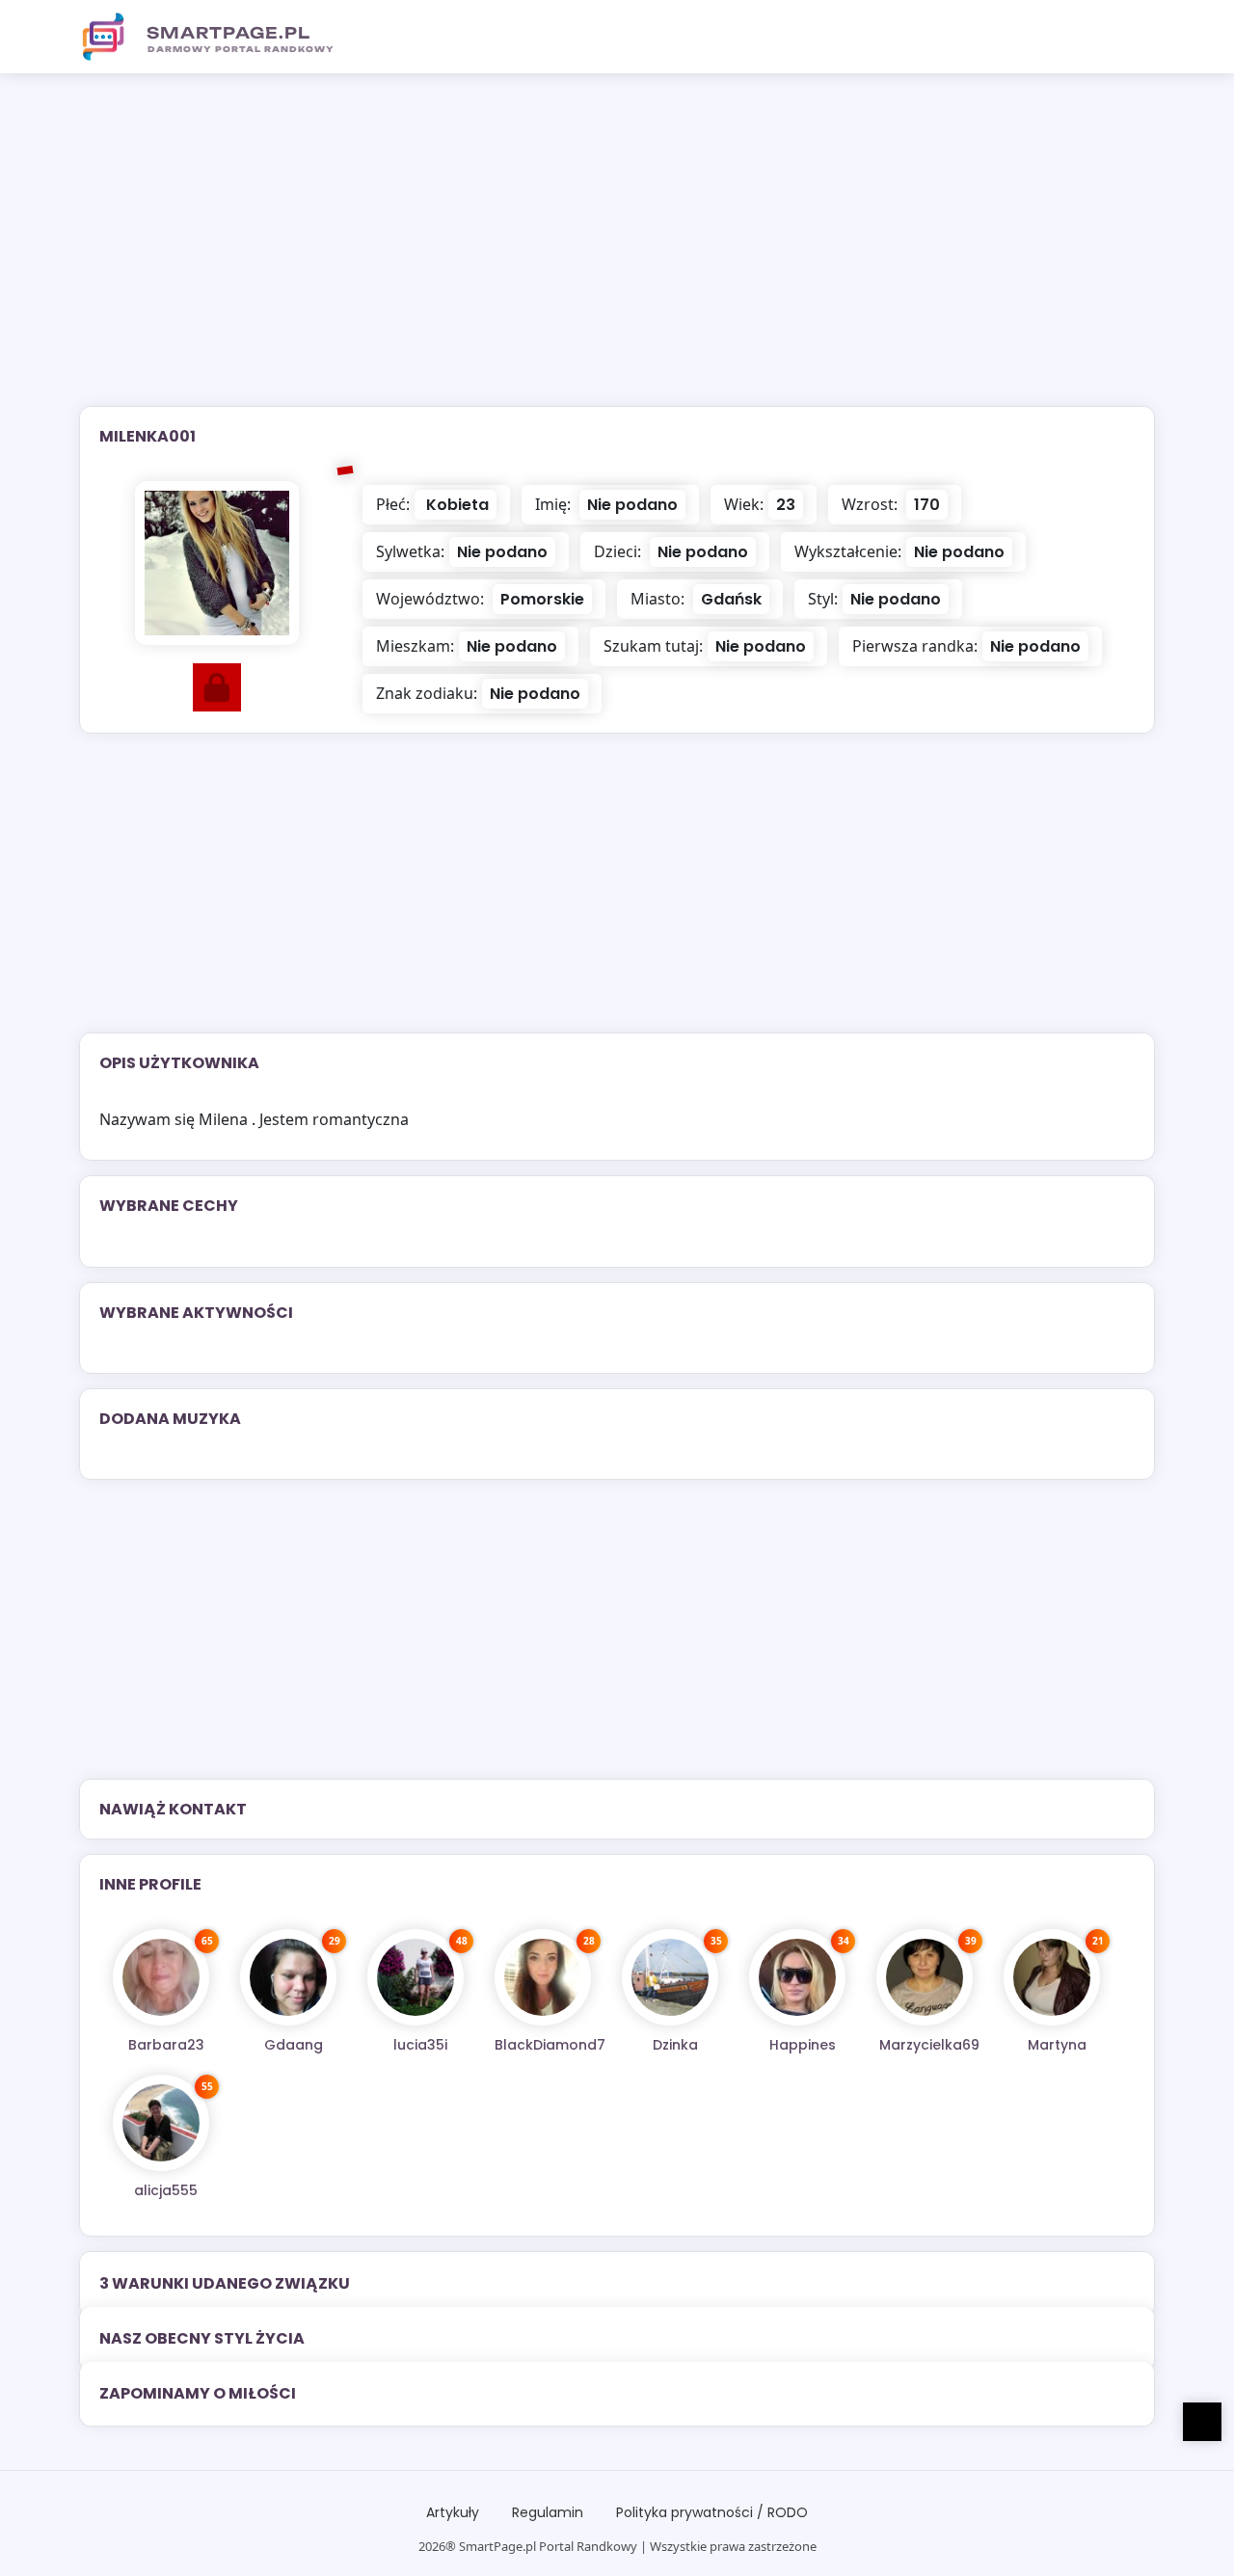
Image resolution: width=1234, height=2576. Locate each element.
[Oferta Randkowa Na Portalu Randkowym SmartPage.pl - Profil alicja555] (161, 2123)
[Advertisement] (617, 252)
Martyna (1057, 2045)
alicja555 (166, 2190)
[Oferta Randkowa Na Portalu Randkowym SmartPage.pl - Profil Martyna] (1052, 1977)
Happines (803, 2045)
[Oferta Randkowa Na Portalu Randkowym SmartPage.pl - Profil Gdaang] (288, 1977)
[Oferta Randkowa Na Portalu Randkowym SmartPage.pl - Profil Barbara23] (161, 1977)
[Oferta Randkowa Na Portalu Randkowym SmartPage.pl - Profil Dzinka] (670, 1977)
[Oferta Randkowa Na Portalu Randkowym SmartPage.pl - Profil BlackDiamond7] (543, 1977)
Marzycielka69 (929, 2045)
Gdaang (294, 2045)
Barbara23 (166, 2045)
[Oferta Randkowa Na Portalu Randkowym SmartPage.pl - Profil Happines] (797, 1977)
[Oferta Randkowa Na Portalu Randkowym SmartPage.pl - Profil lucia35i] (416, 1977)
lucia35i (420, 2045)
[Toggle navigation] (1129, 37)
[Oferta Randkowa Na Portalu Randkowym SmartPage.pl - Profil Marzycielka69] (925, 1977)
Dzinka (675, 2045)
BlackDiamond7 (550, 2045)
